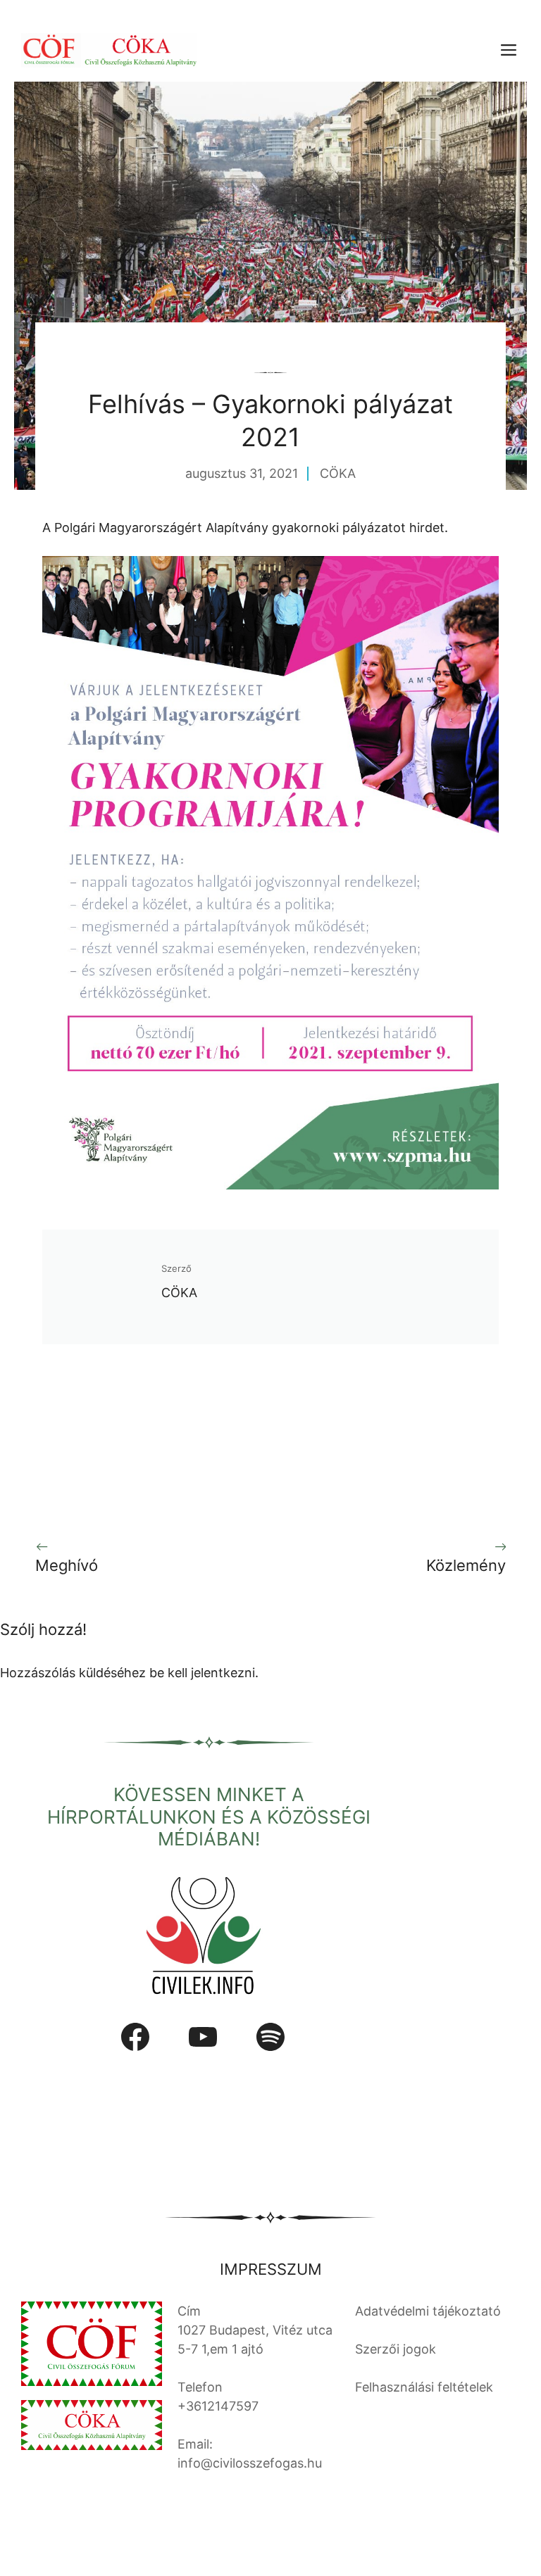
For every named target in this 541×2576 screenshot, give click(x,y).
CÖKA (338, 473)
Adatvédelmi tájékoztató (428, 2311)
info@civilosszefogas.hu (250, 2463)
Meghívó (67, 1565)
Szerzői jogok (396, 2349)
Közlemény (466, 1565)
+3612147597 (218, 2406)
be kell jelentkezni (202, 1673)
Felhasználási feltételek (424, 2387)
